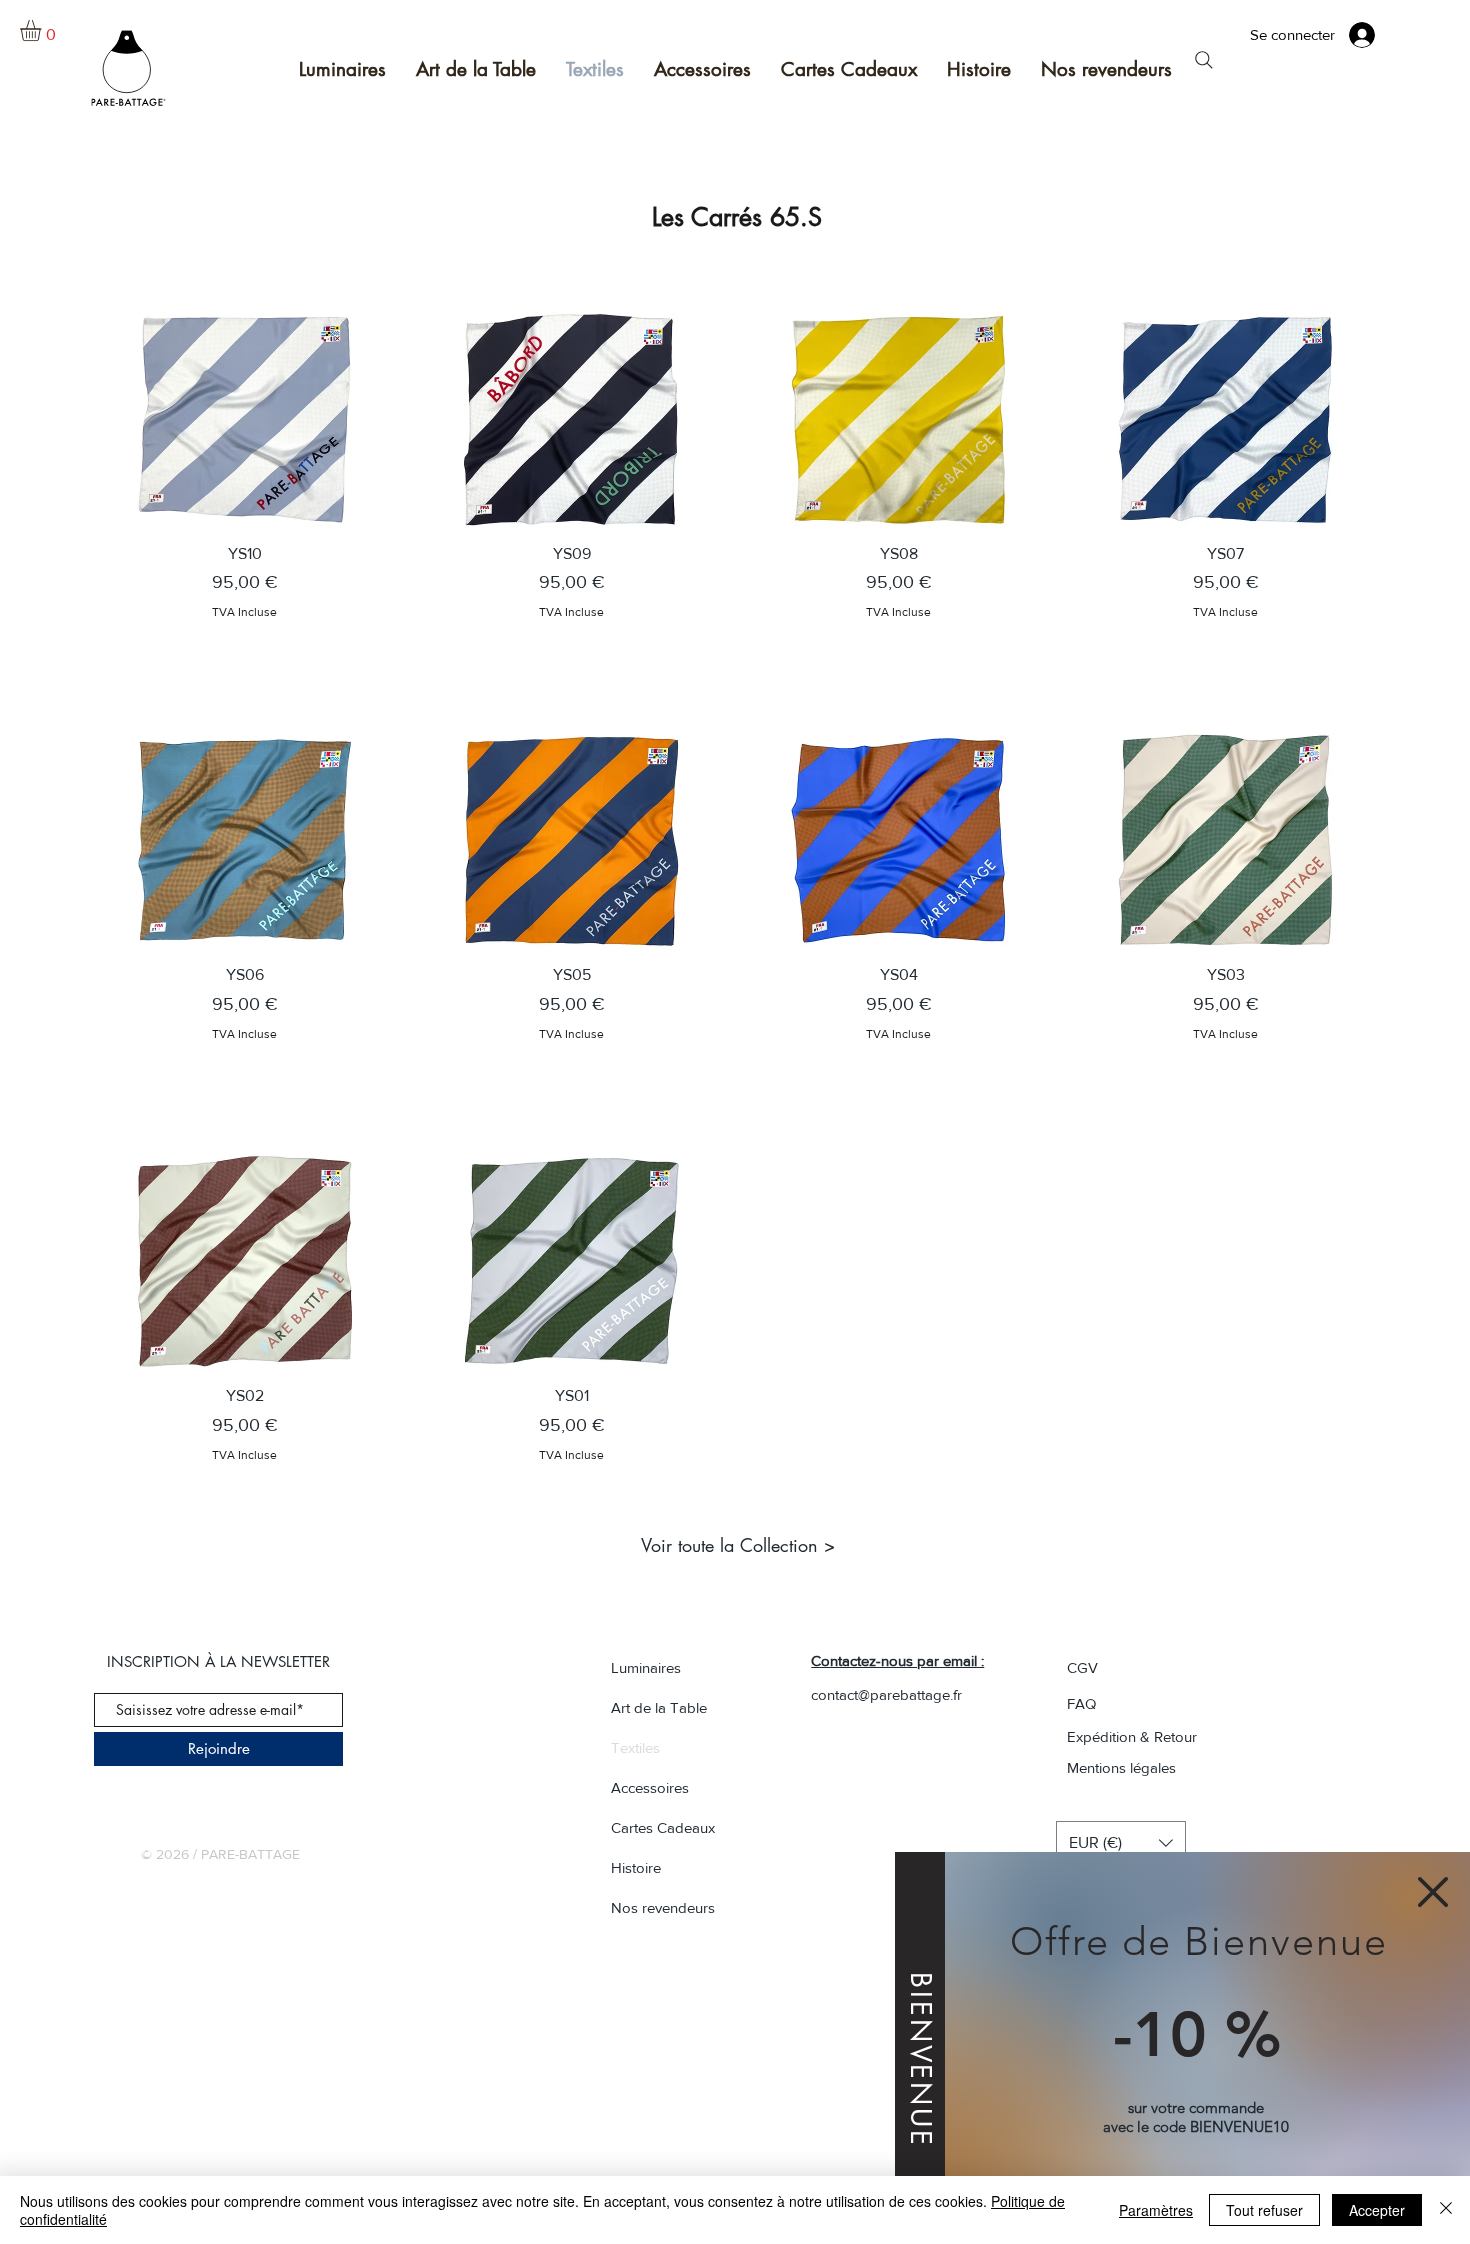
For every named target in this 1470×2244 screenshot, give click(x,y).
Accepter (1377, 2210)
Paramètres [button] (1156, 2210)
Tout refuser (1264, 2210)
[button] (1433, 1892)
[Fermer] (1446, 2210)
